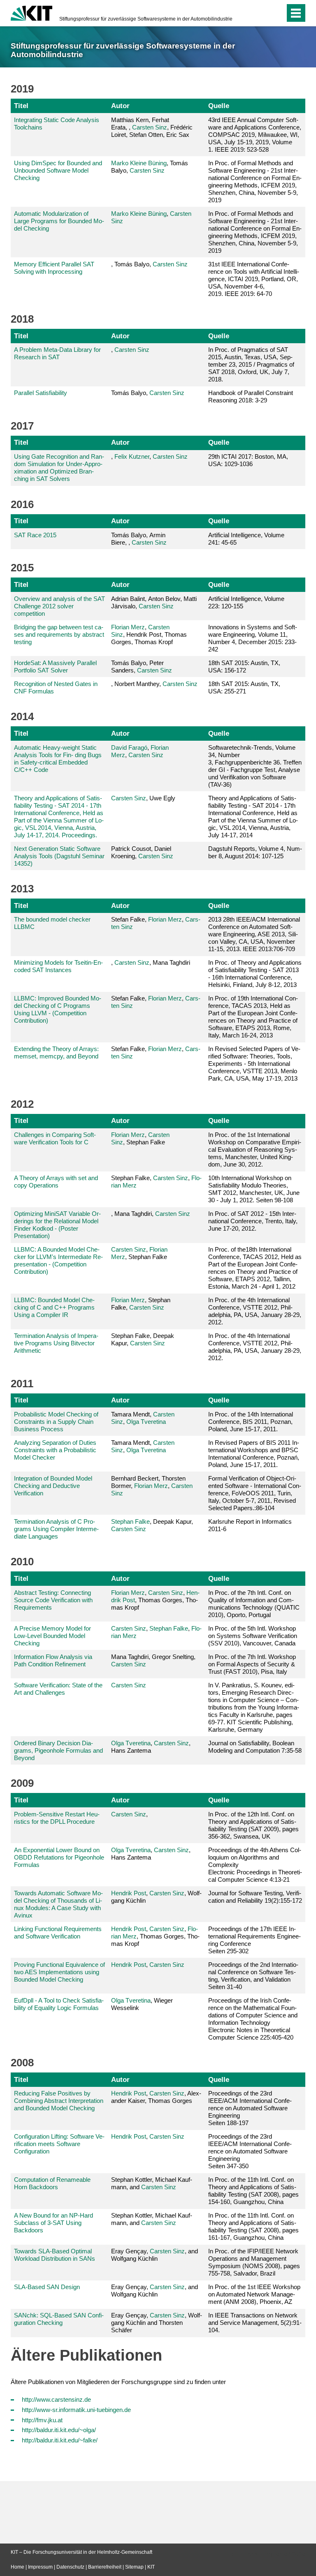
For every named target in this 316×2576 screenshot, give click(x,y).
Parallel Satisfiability (41, 393)
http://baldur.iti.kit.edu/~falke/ (60, 2440)
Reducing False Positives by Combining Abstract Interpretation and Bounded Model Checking (59, 2101)
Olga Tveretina (146, 1422)
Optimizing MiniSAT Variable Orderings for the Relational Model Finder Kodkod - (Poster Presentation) (57, 1225)
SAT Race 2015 (35, 535)
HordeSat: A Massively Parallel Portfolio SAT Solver (55, 667)
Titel (21, 106)
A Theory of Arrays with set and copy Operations (56, 1182)
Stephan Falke (130, 1521)
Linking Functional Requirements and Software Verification (58, 1933)
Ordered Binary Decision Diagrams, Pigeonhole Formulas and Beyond (58, 1750)
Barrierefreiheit (105, 2567)
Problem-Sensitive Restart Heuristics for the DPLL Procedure (57, 1818)
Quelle (219, 106)
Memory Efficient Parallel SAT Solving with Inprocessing (54, 268)
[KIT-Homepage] (31, 12)
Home (17, 2567)
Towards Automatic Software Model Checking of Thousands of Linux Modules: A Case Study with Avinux (58, 1904)
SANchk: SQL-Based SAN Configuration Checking (59, 2319)
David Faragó (129, 747)
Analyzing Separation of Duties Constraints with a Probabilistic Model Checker (55, 1450)
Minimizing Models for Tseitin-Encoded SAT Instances (58, 966)
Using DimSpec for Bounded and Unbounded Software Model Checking (58, 170)
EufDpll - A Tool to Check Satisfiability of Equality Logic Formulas (59, 2004)
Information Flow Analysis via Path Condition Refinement (53, 1660)
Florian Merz (128, 627)
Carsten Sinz (150, 127)
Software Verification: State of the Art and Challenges (58, 1689)
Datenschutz (70, 2567)
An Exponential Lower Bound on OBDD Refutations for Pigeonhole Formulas (59, 1857)
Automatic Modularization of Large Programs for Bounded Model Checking (59, 221)
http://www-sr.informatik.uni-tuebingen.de (76, 2410)
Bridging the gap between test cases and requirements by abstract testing (59, 634)
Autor (120, 106)
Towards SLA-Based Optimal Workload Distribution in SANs (55, 2255)
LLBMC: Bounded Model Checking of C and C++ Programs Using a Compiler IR (54, 1307)
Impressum (40, 2567)
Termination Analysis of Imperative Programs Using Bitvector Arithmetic (56, 1343)
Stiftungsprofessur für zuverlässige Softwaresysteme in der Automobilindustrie (146, 19)
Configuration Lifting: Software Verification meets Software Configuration (59, 2144)
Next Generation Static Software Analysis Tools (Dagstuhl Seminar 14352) (59, 856)
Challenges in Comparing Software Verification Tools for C (55, 1138)
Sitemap (134, 2567)
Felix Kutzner (132, 456)
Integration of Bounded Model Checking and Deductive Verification (53, 1486)
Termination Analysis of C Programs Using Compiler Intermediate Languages (56, 1529)
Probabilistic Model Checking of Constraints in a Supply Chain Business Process (56, 1422)
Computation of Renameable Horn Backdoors (52, 2183)
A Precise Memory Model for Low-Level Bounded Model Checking (52, 1636)
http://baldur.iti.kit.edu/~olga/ (59, 2430)
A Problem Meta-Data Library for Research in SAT (57, 353)
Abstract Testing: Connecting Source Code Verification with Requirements (53, 1600)
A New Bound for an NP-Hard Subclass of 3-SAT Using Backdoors (53, 2223)
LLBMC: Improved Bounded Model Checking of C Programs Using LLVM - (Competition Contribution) (58, 1009)
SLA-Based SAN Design (47, 2287)
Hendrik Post (129, 1893)
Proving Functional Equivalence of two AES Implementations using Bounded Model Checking (59, 1972)
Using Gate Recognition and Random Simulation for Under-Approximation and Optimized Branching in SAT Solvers (59, 468)
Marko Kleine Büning (139, 163)
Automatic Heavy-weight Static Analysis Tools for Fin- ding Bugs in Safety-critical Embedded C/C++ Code (58, 759)
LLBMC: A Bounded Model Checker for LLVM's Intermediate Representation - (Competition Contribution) (58, 1260)
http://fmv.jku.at (42, 2420)
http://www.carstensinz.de (56, 2399)
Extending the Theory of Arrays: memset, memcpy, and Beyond (56, 1052)
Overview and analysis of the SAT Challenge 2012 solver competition (59, 606)
